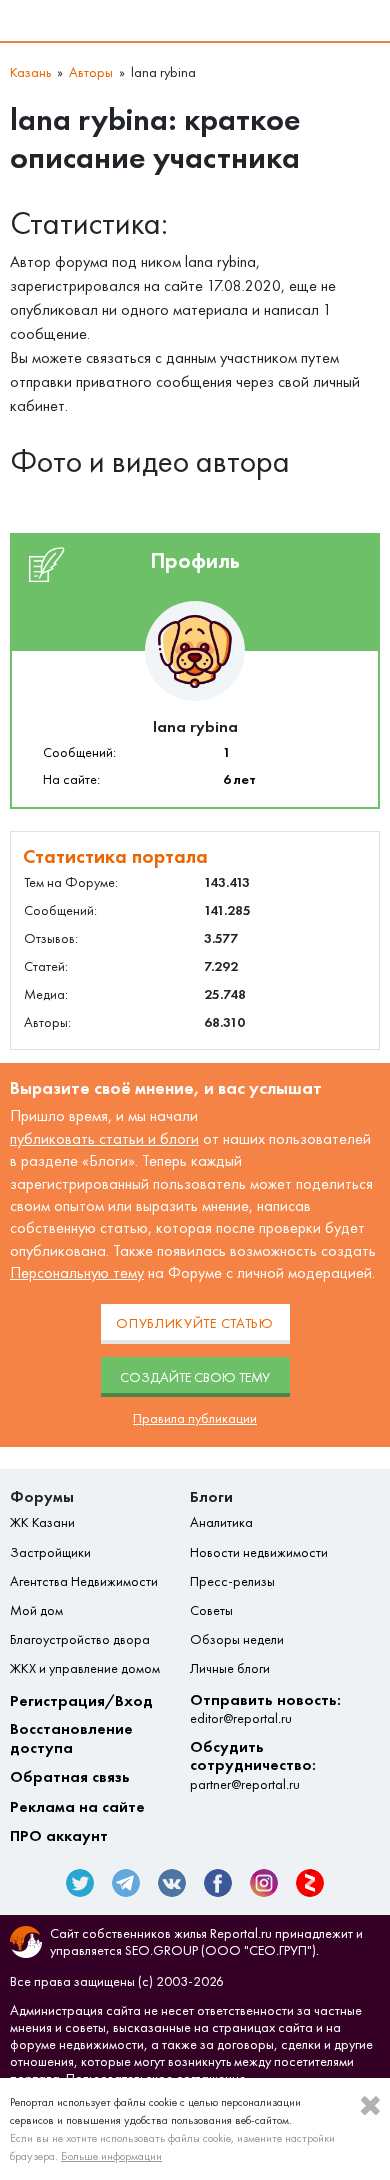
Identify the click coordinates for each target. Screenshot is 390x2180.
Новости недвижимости (259, 1553)
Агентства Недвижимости (84, 1582)
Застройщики (50, 1553)
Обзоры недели (237, 1640)
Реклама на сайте (77, 1807)
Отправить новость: (265, 1709)
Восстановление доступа (71, 1738)
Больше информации (111, 2156)
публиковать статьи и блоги (104, 1138)
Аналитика (221, 1523)
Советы (211, 1611)
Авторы (91, 72)
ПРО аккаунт (59, 1836)
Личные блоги (230, 1669)
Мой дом (36, 1611)
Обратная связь (70, 1777)
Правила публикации (195, 1418)
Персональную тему (77, 1272)
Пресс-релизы (232, 1582)
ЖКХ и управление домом (85, 1669)
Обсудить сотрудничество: (253, 1765)
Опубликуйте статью (195, 1323)
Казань (30, 72)
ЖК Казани (42, 1523)
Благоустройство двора (80, 1640)
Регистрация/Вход (81, 1701)
